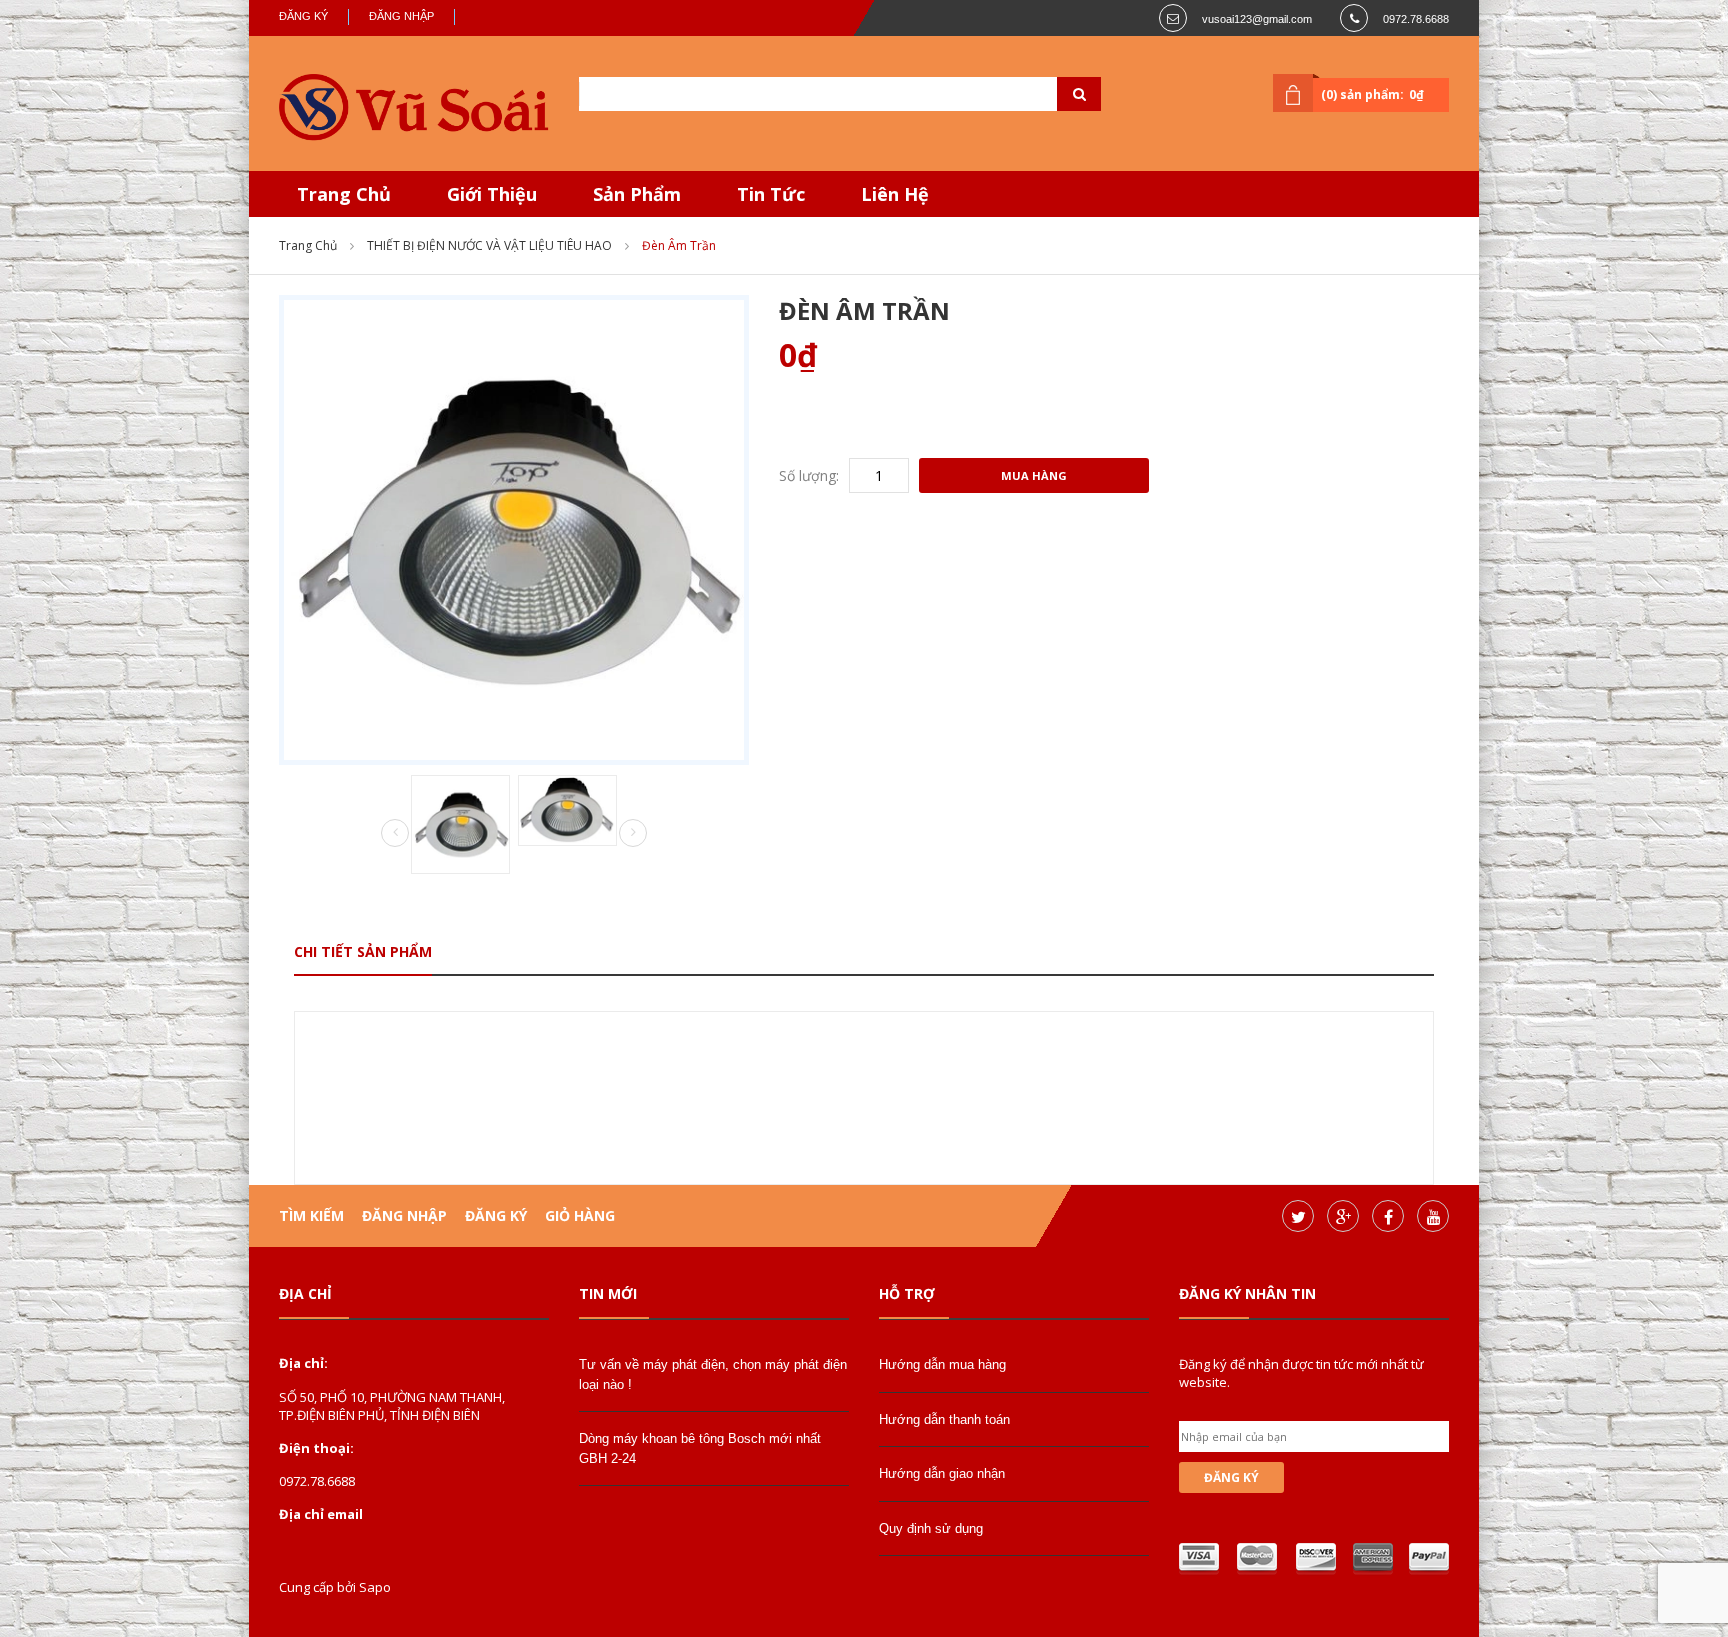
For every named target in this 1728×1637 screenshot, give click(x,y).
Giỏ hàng (580, 1215)
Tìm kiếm (311, 1215)
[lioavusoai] (414, 108)
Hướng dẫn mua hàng (942, 1364)
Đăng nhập (401, 16)
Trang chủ (308, 245)
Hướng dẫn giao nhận (942, 1473)
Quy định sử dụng (931, 1528)
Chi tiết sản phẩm (363, 951)
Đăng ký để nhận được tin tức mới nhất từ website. (1301, 1373)
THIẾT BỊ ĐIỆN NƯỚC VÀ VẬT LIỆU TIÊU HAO (489, 245)
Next (633, 833)
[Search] (1054, 94)
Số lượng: (809, 475)
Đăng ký (303, 16)
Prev (395, 834)
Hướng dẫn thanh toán (944, 1419)
